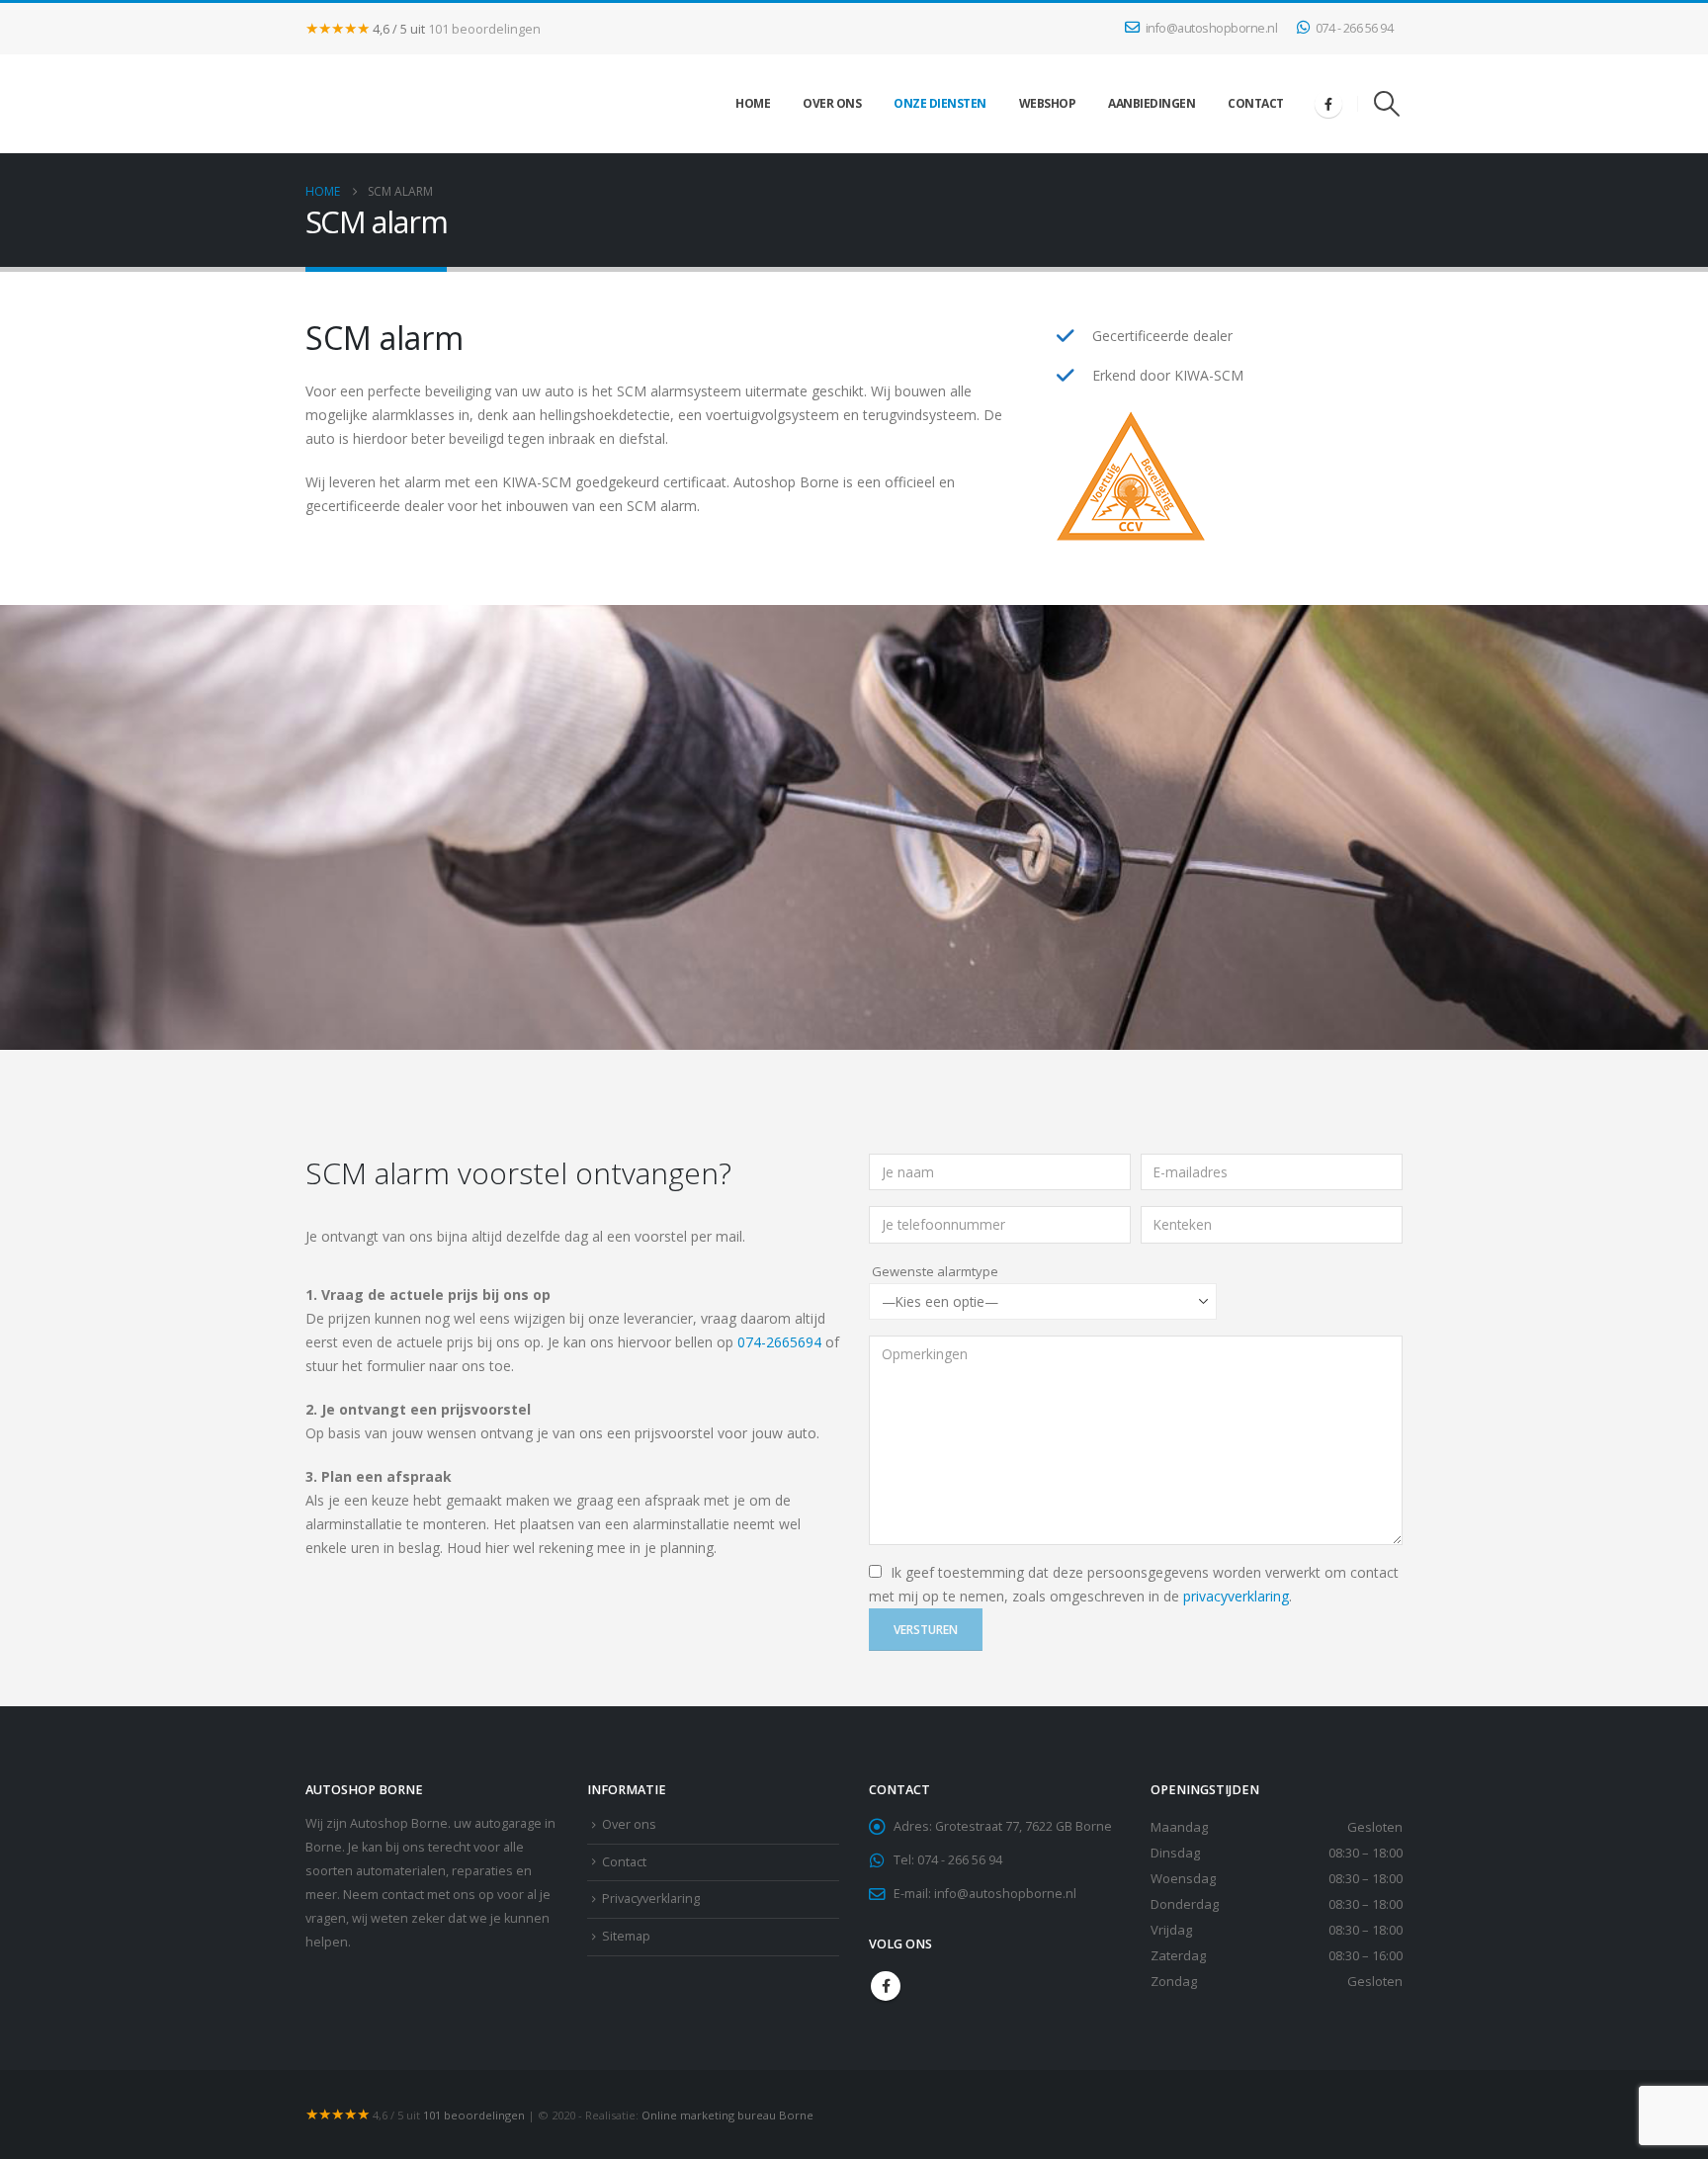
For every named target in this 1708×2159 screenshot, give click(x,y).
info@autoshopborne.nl (1212, 28)
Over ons (832, 103)
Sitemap (626, 1936)
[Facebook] (1328, 104)
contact (403, 1895)
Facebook (886, 1986)
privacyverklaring (1236, 1596)
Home (753, 103)
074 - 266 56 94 (1355, 28)
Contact (1256, 103)
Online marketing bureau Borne (727, 2115)
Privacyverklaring (651, 1899)
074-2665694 (779, 1342)
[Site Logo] (355, 104)
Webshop (1048, 103)
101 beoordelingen (484, 29)
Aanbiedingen (1152, 103)
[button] (1387, 104)
